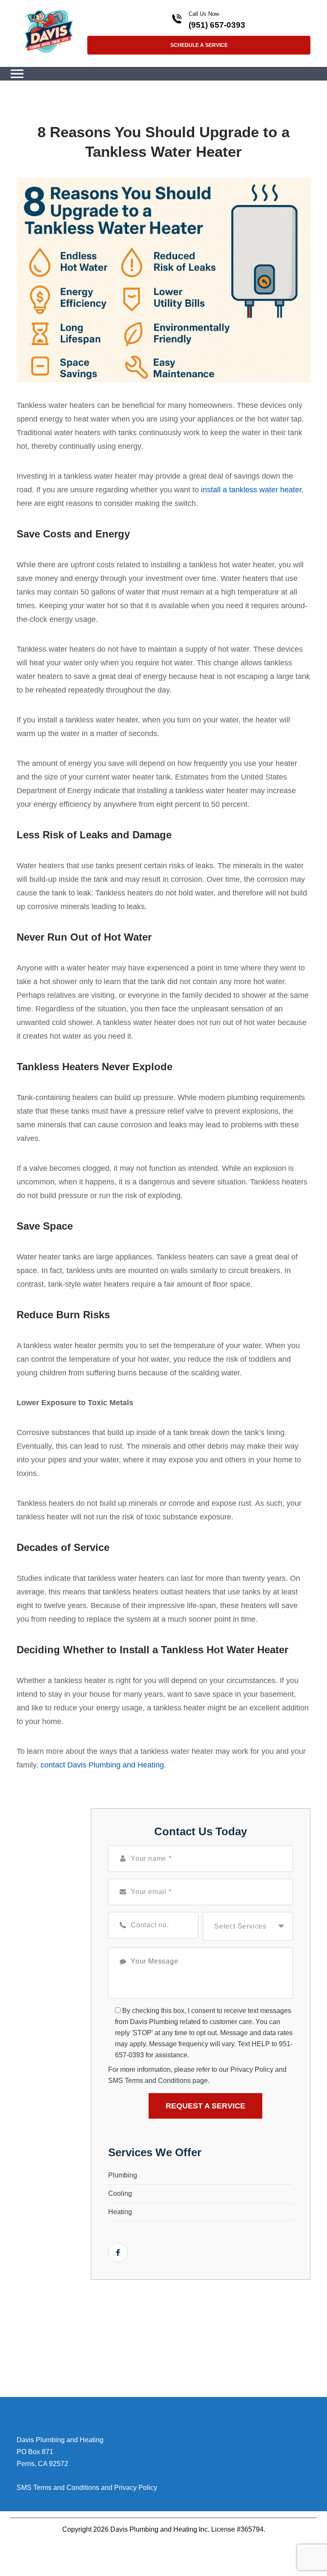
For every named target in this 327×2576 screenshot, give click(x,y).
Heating (120, 2212)
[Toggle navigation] (17, 74)
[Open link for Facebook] (118, 2253)
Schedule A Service (199, 45)
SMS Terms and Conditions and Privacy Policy (87, 2488)
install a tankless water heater (251, 490)
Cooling (120, 2193)
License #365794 (237, 2529)
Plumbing (123, 2175)
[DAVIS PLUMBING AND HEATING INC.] (48, 31)
